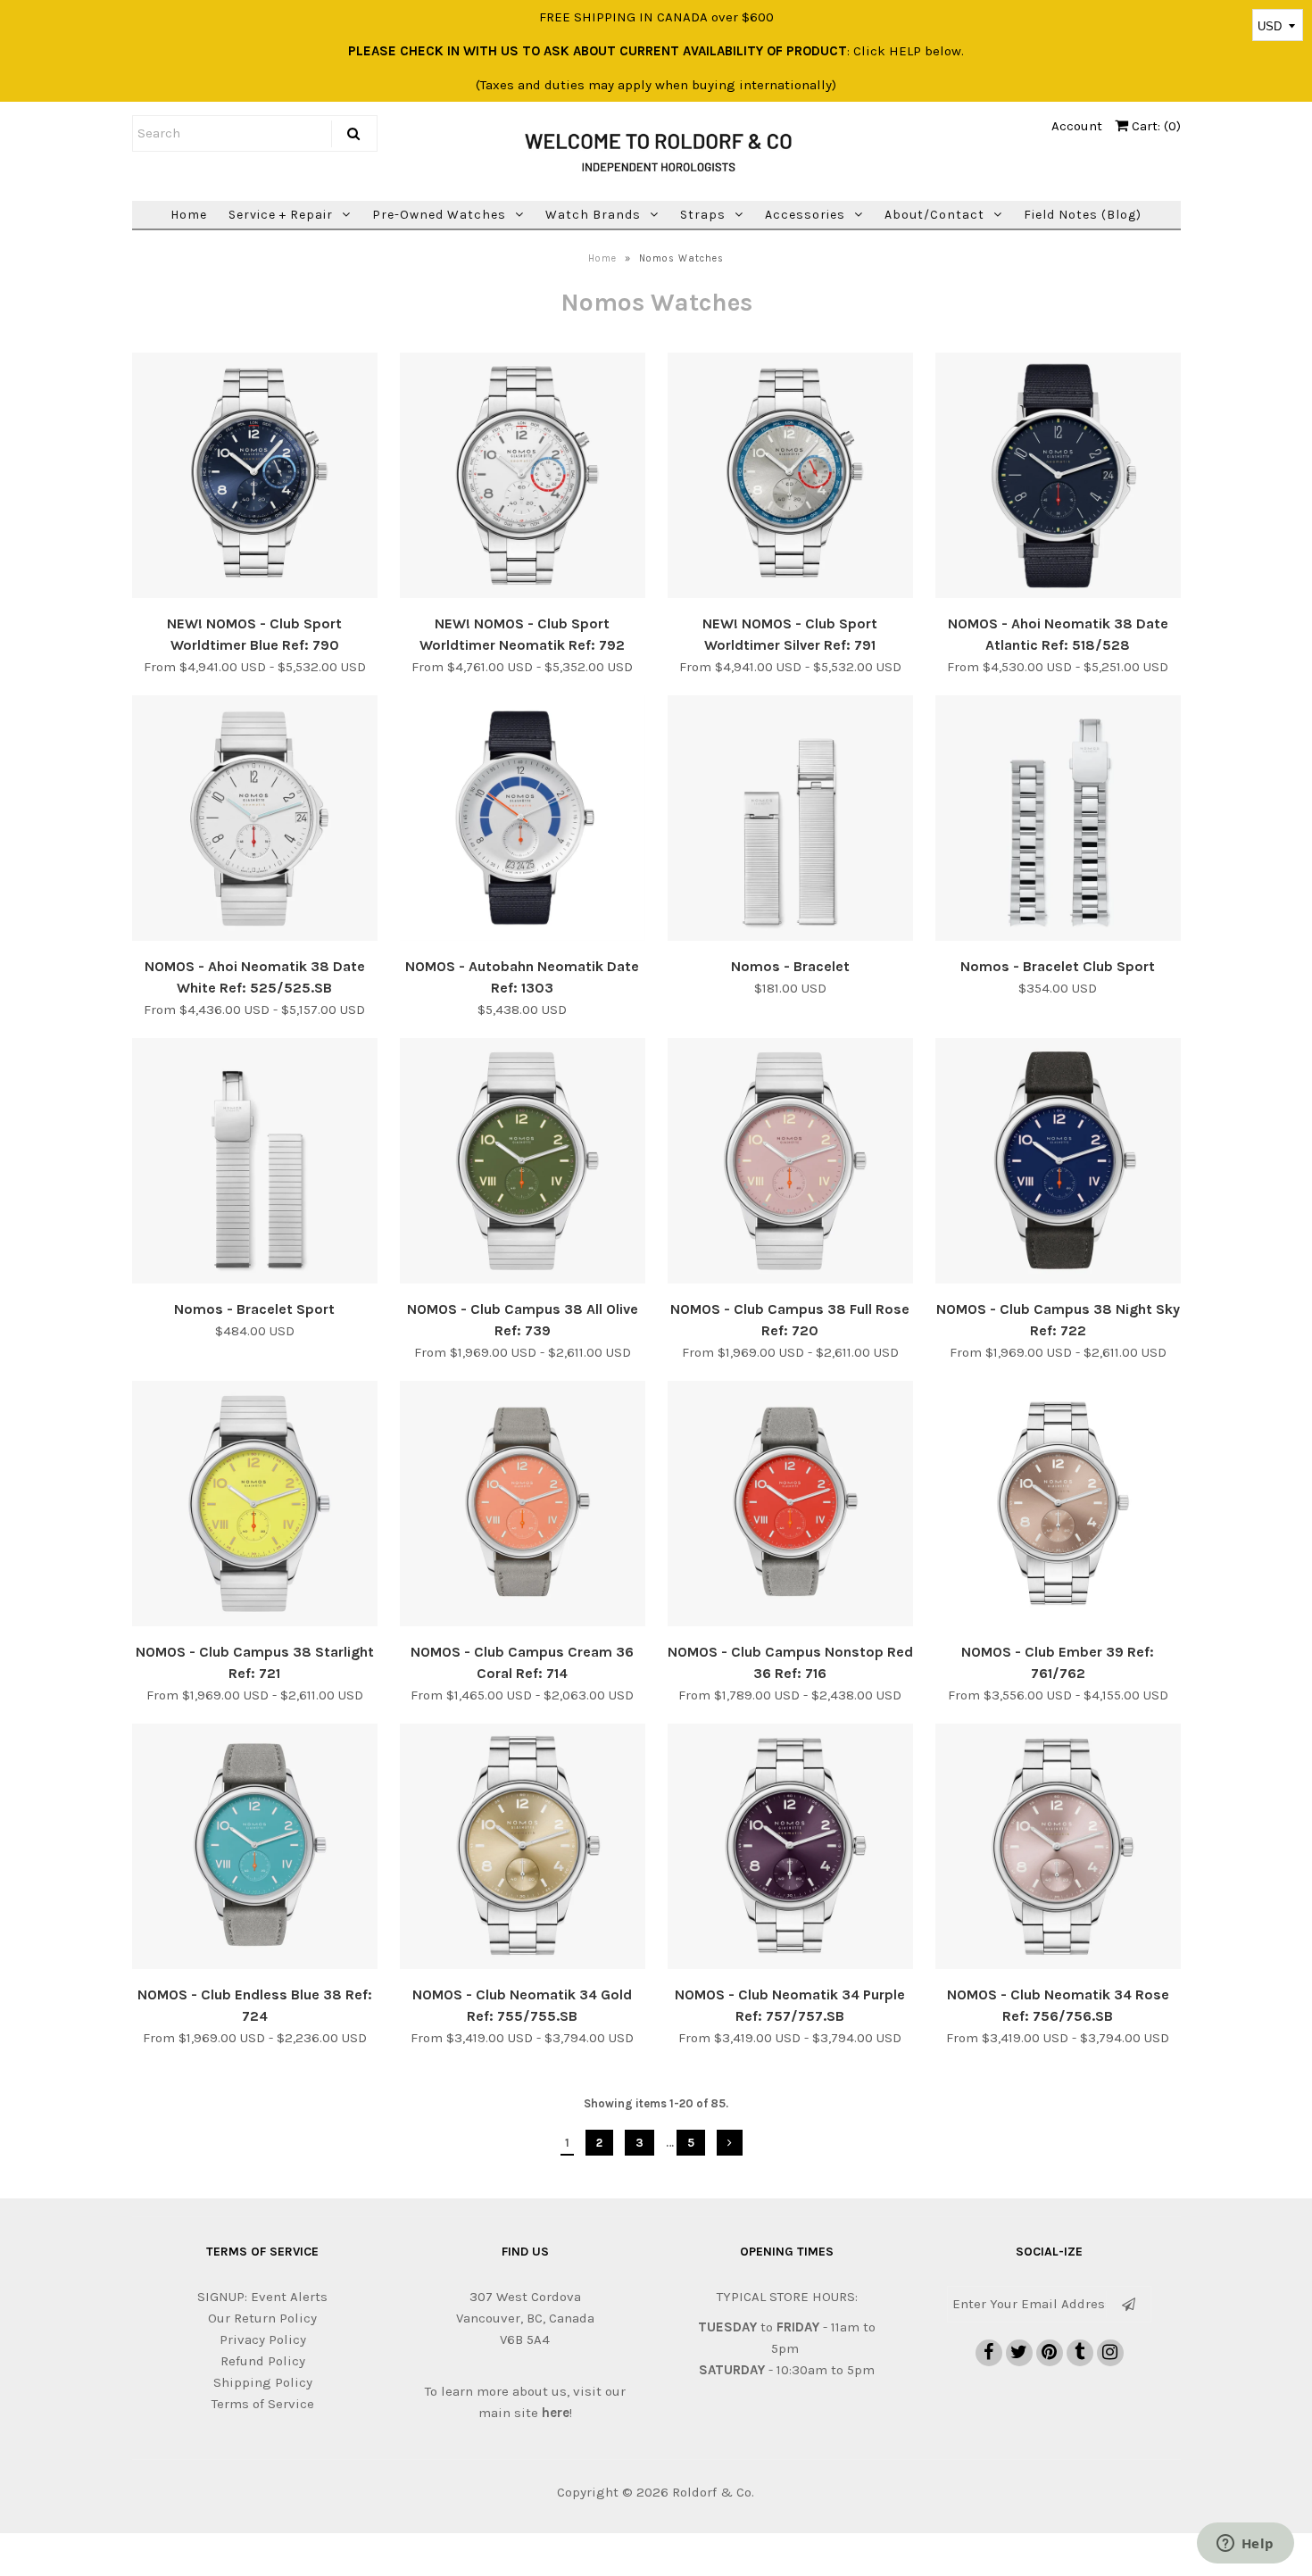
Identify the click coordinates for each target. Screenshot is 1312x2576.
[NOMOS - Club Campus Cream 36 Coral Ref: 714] (523, 1507)
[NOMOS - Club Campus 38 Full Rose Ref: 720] (790, 1164)
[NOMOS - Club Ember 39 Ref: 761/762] (1058, 1507)
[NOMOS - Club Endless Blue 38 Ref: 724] (255, 1849)
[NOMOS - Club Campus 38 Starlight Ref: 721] (255, 1507)
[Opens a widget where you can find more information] (1245, 2545)
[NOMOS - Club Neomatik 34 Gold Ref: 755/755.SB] (523, 1849)
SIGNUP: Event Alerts (262, 2297)
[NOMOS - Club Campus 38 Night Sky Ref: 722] (1058, 1164)
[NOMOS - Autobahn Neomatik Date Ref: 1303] (523, 821)
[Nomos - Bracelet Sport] (255, 1164)
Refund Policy (263, 2361)
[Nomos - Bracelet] (790, 821)
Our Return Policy (262, 2318)
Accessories (805, 215)
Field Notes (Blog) (1083, 215)
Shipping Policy (263, 2382)
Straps (703, 215)
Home (189, 215)
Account (1077, 126)
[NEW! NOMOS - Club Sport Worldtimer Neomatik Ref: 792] (523, 478)
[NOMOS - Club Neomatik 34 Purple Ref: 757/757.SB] (790, 1849)
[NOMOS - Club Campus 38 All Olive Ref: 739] (523, 1164)
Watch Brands (593, 215)
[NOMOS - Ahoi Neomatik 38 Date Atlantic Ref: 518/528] (1058, 478)
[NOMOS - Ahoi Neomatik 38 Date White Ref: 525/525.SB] (255, 821)
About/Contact (934, 215)
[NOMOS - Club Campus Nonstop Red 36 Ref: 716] (790, 1507)
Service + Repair (281, 215)
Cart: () (1154, 126)
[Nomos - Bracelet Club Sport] (1058, 821)
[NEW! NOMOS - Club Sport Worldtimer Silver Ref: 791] (790, 478)
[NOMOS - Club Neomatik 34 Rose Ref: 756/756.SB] (1058, 1849)
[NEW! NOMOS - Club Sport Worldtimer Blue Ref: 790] (255, 478)
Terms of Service (263, 2404)
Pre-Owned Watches (439, 215)
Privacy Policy (263, 2339)
